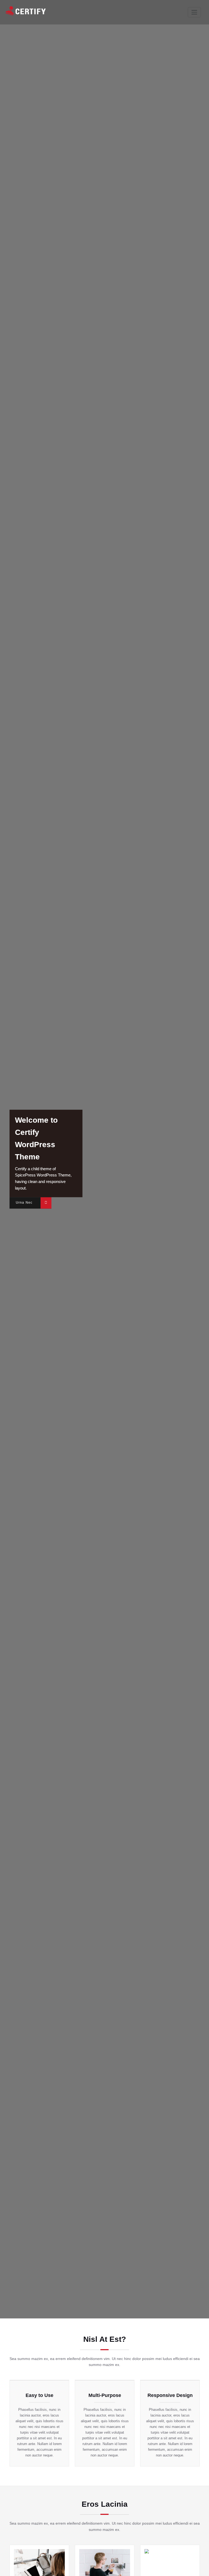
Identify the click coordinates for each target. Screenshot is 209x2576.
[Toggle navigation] (194, 12)
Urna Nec (24, 1203)
